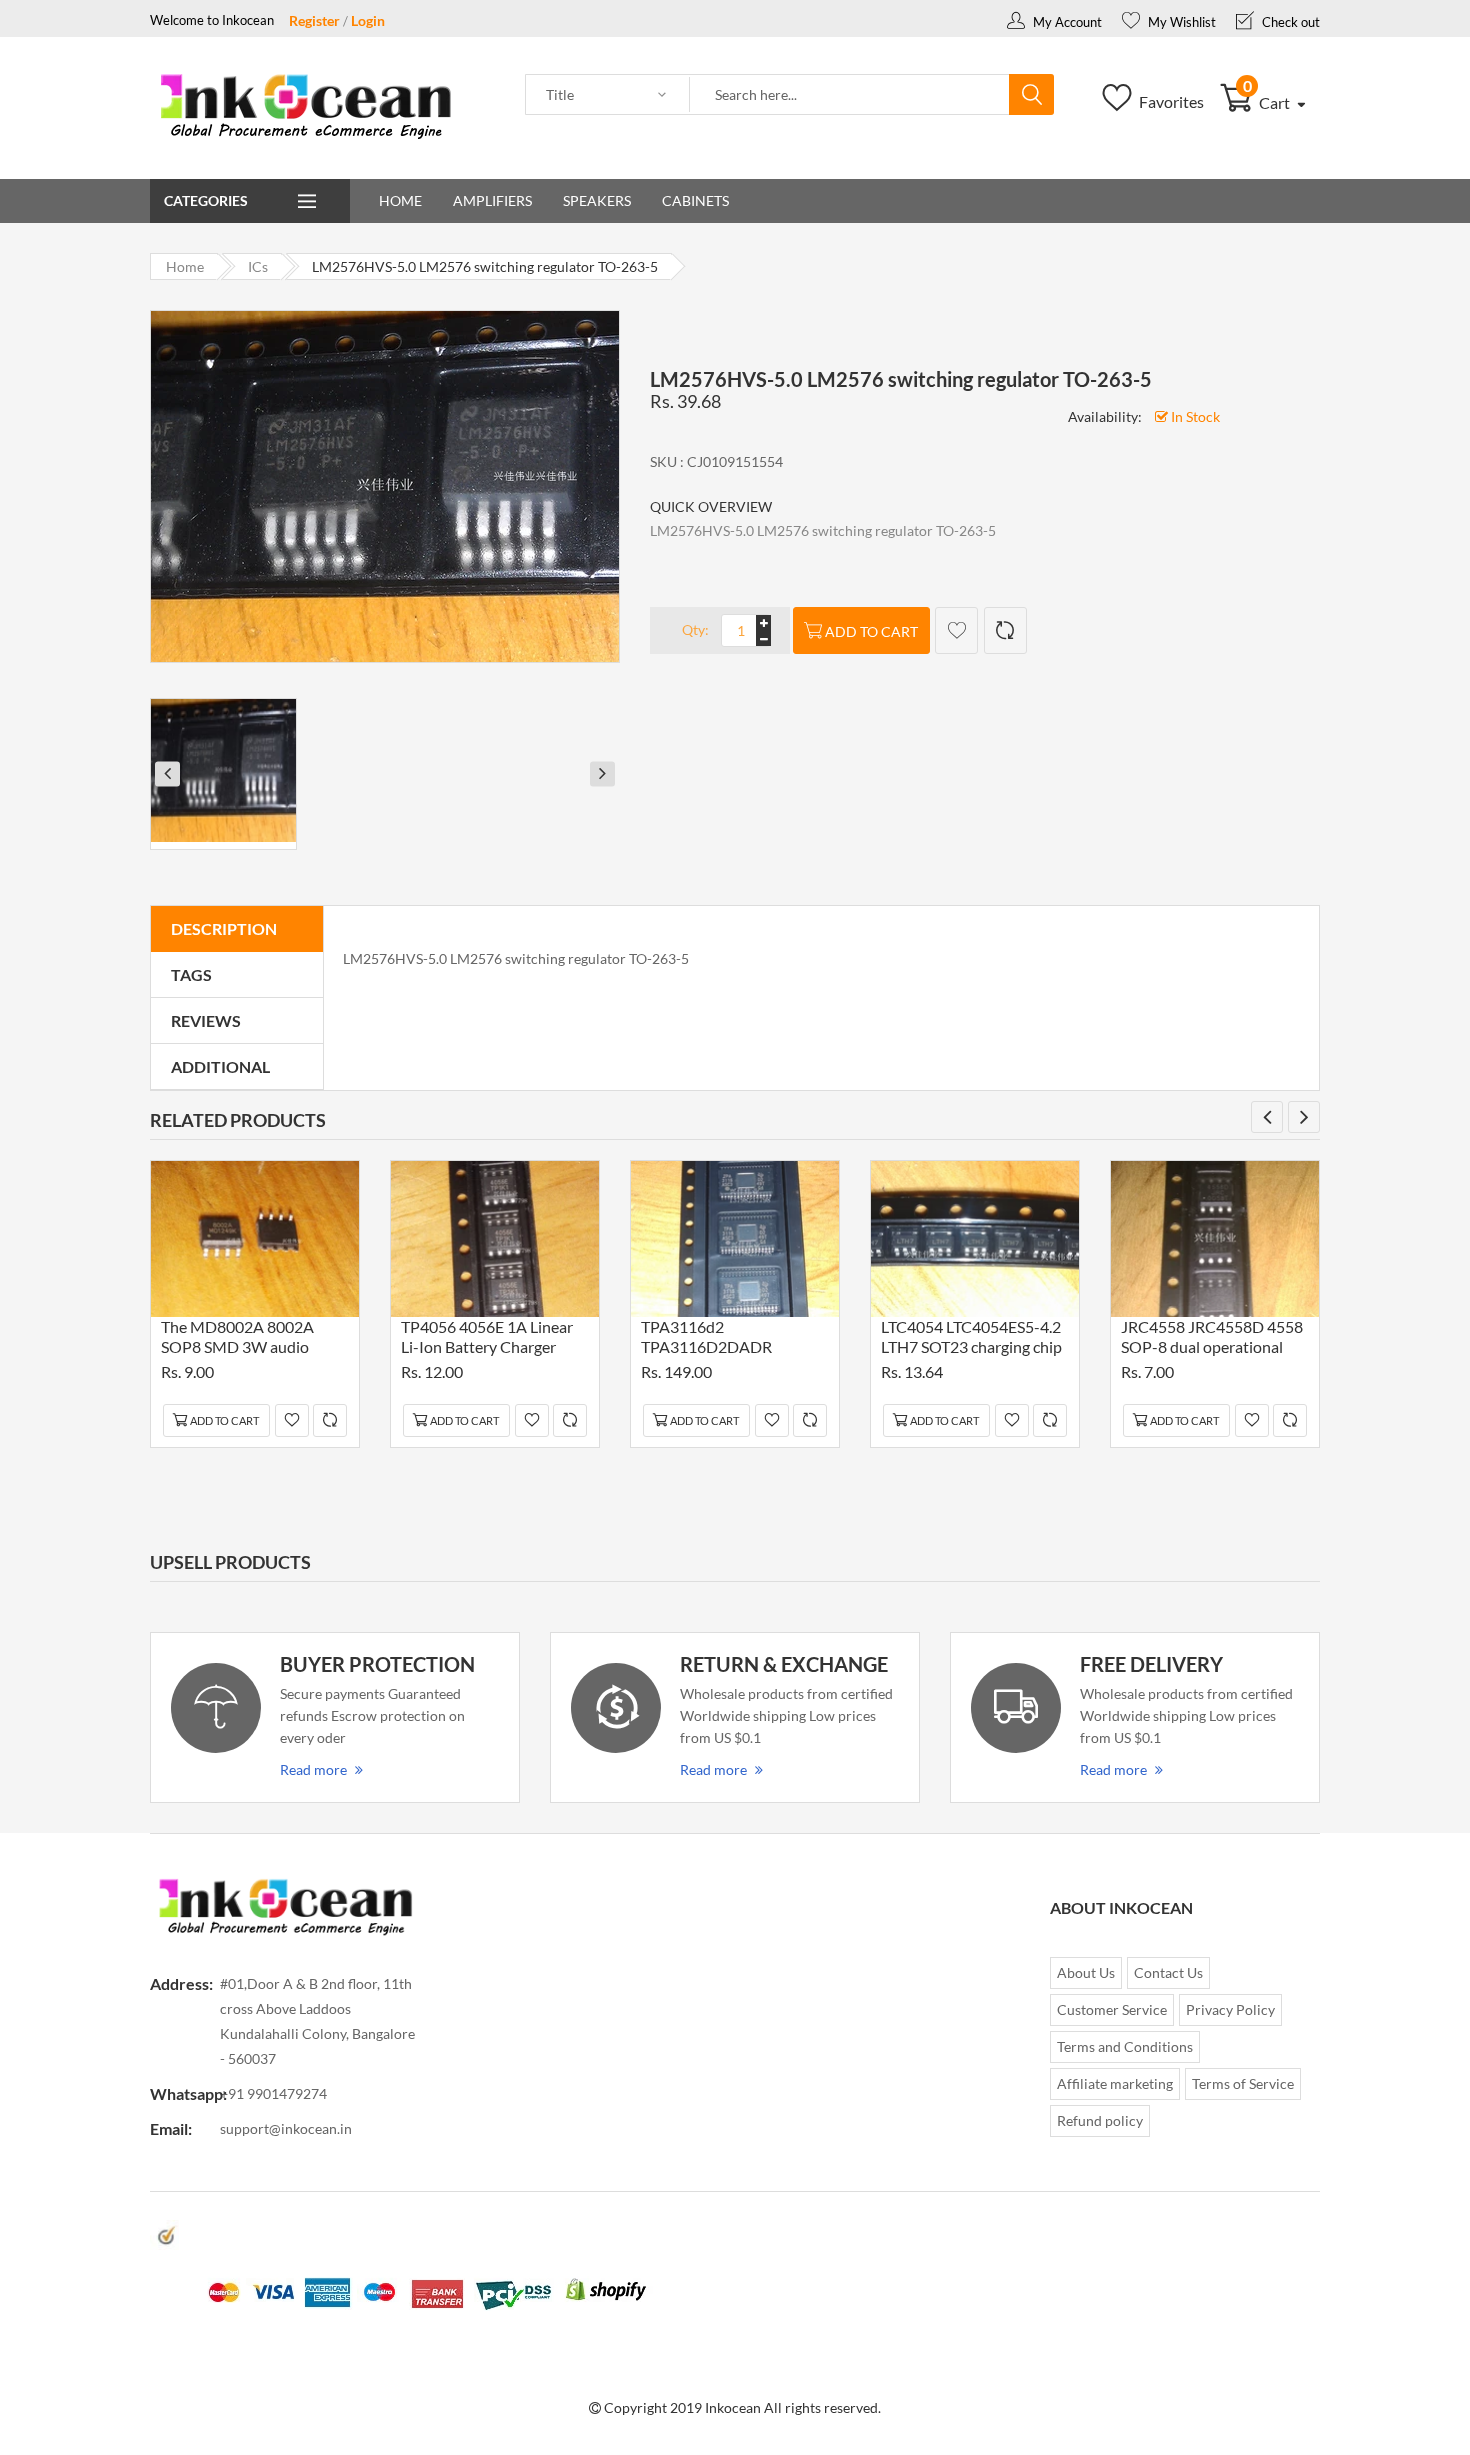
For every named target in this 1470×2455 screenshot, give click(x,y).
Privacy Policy (1230, 2009)
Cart (1268, 102)
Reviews (206, 1020)
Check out (1289, 22)
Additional (220, 1066)
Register (314, 20)
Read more (313, 1769)
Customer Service (1112, 2009)
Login (368, 20)
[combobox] (850, 95)
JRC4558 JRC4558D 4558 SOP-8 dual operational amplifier (1212, 1339)
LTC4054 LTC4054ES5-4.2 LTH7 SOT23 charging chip (971, 1336)
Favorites (1170, 101)
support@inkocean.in (286, 2128)
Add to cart (871, 631)
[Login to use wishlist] (956, 630)
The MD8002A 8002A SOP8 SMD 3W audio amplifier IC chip (237, 1339)
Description (224, 928)
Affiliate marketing (1115, 2083)
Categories (206, 200)
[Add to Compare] (1005, 630)
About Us (1086, 1972)
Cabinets (695, 200)
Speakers (597, 200)
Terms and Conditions (1125, 2046)
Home (400, 200)
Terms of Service (1243, 2083)
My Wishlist (1180, 22)
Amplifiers (492, 200)
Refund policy (1100, 2120)
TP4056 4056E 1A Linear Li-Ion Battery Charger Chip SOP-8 (487, 1339)
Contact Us (1168, 1972)
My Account (1066, 22)
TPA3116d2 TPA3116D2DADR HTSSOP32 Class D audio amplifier (728, 1339)
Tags (191, 974)
